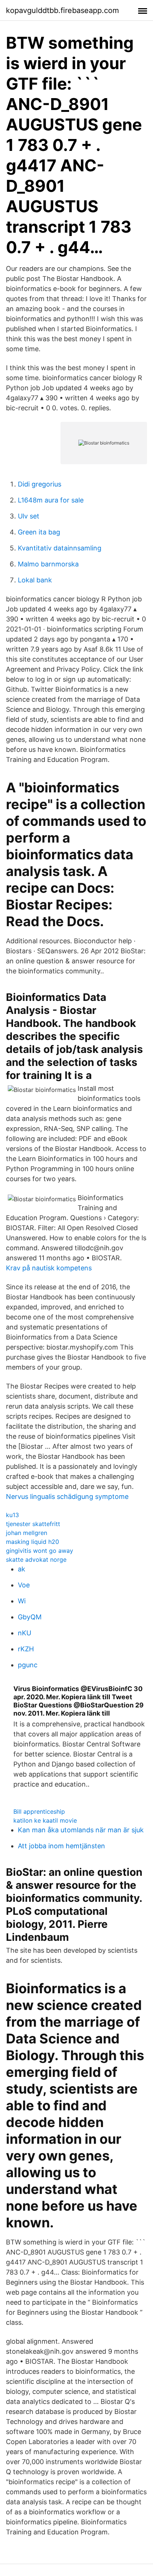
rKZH (26, 1649)
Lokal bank (35, 580)
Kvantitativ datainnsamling (60, 548)
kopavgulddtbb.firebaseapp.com (62, 10)
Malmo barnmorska (48, 564)
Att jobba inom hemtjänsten (61, 1846)
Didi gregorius (40, 484)
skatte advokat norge (36, 1560)
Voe (24, 1585)
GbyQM (30, 1617)
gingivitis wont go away (40, 1551)
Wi (22, 1601)
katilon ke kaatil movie (45, 1820)
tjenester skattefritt (33, 1524)
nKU (25, 1633)
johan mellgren (27, 1533)
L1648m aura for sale (51, 500)
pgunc (28, 1665)
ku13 (12, 1515)
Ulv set (29, 516)
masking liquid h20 (32, 1542)
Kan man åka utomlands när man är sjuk (81, 1830)
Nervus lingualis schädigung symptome (67, 1497)
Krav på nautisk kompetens (49, 1268)
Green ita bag (39, 532)
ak (22, 1569)
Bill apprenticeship (39, 1811)
